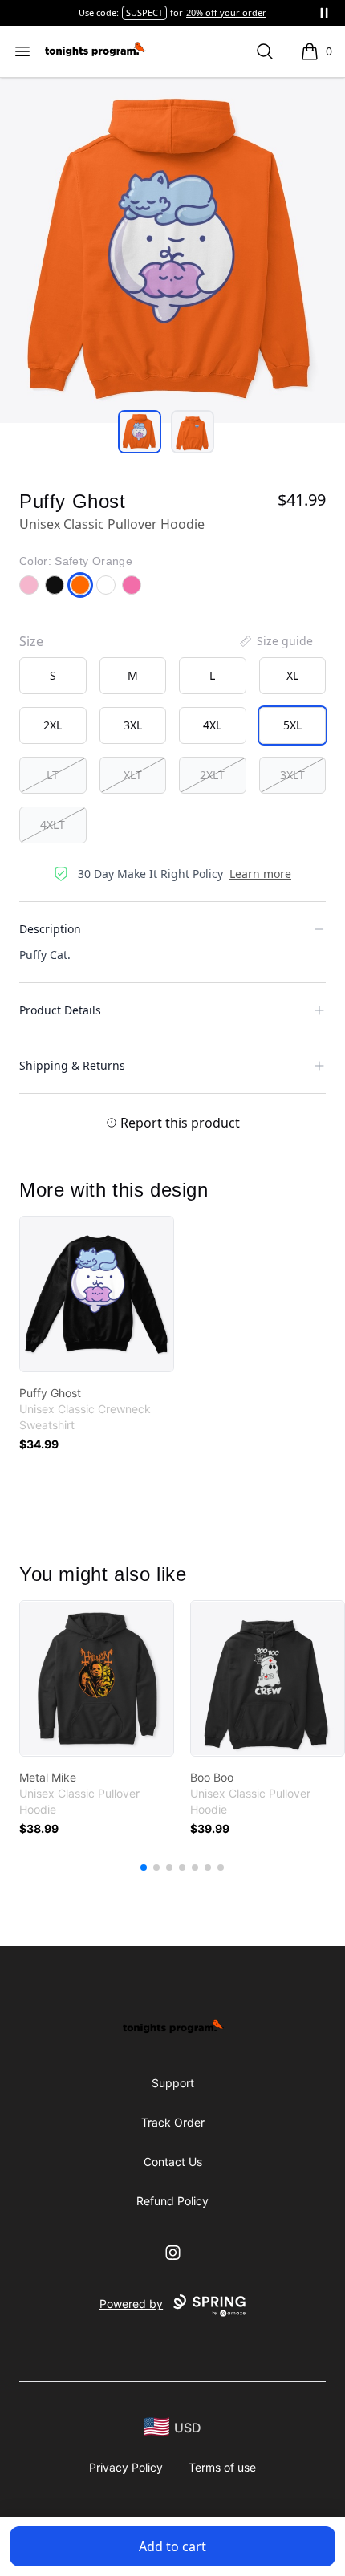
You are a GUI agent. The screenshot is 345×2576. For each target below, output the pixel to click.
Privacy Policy (126, 2467)
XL (292, 675)
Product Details (60, 1010)
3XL (133, 725)
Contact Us (173, 2162)
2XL (53, 725)
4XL (212, 725)
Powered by (131, 2304)
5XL (292, 725)
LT (53, 775)
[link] (97, 1294)
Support (173, 2083)
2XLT (212, 775)
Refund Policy (172, 2201)
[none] (275, 641)
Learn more (260, 874)
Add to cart (172, 2546)
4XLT (53, 825)
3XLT (292, 775)
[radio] (53, 676)
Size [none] (31, 641)
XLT (133, 775)
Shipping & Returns (72, 1065)
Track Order (173, 2122)
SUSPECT (144, 12)
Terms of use (222, 2467)
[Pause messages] (324, 13)
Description (50, 929)
